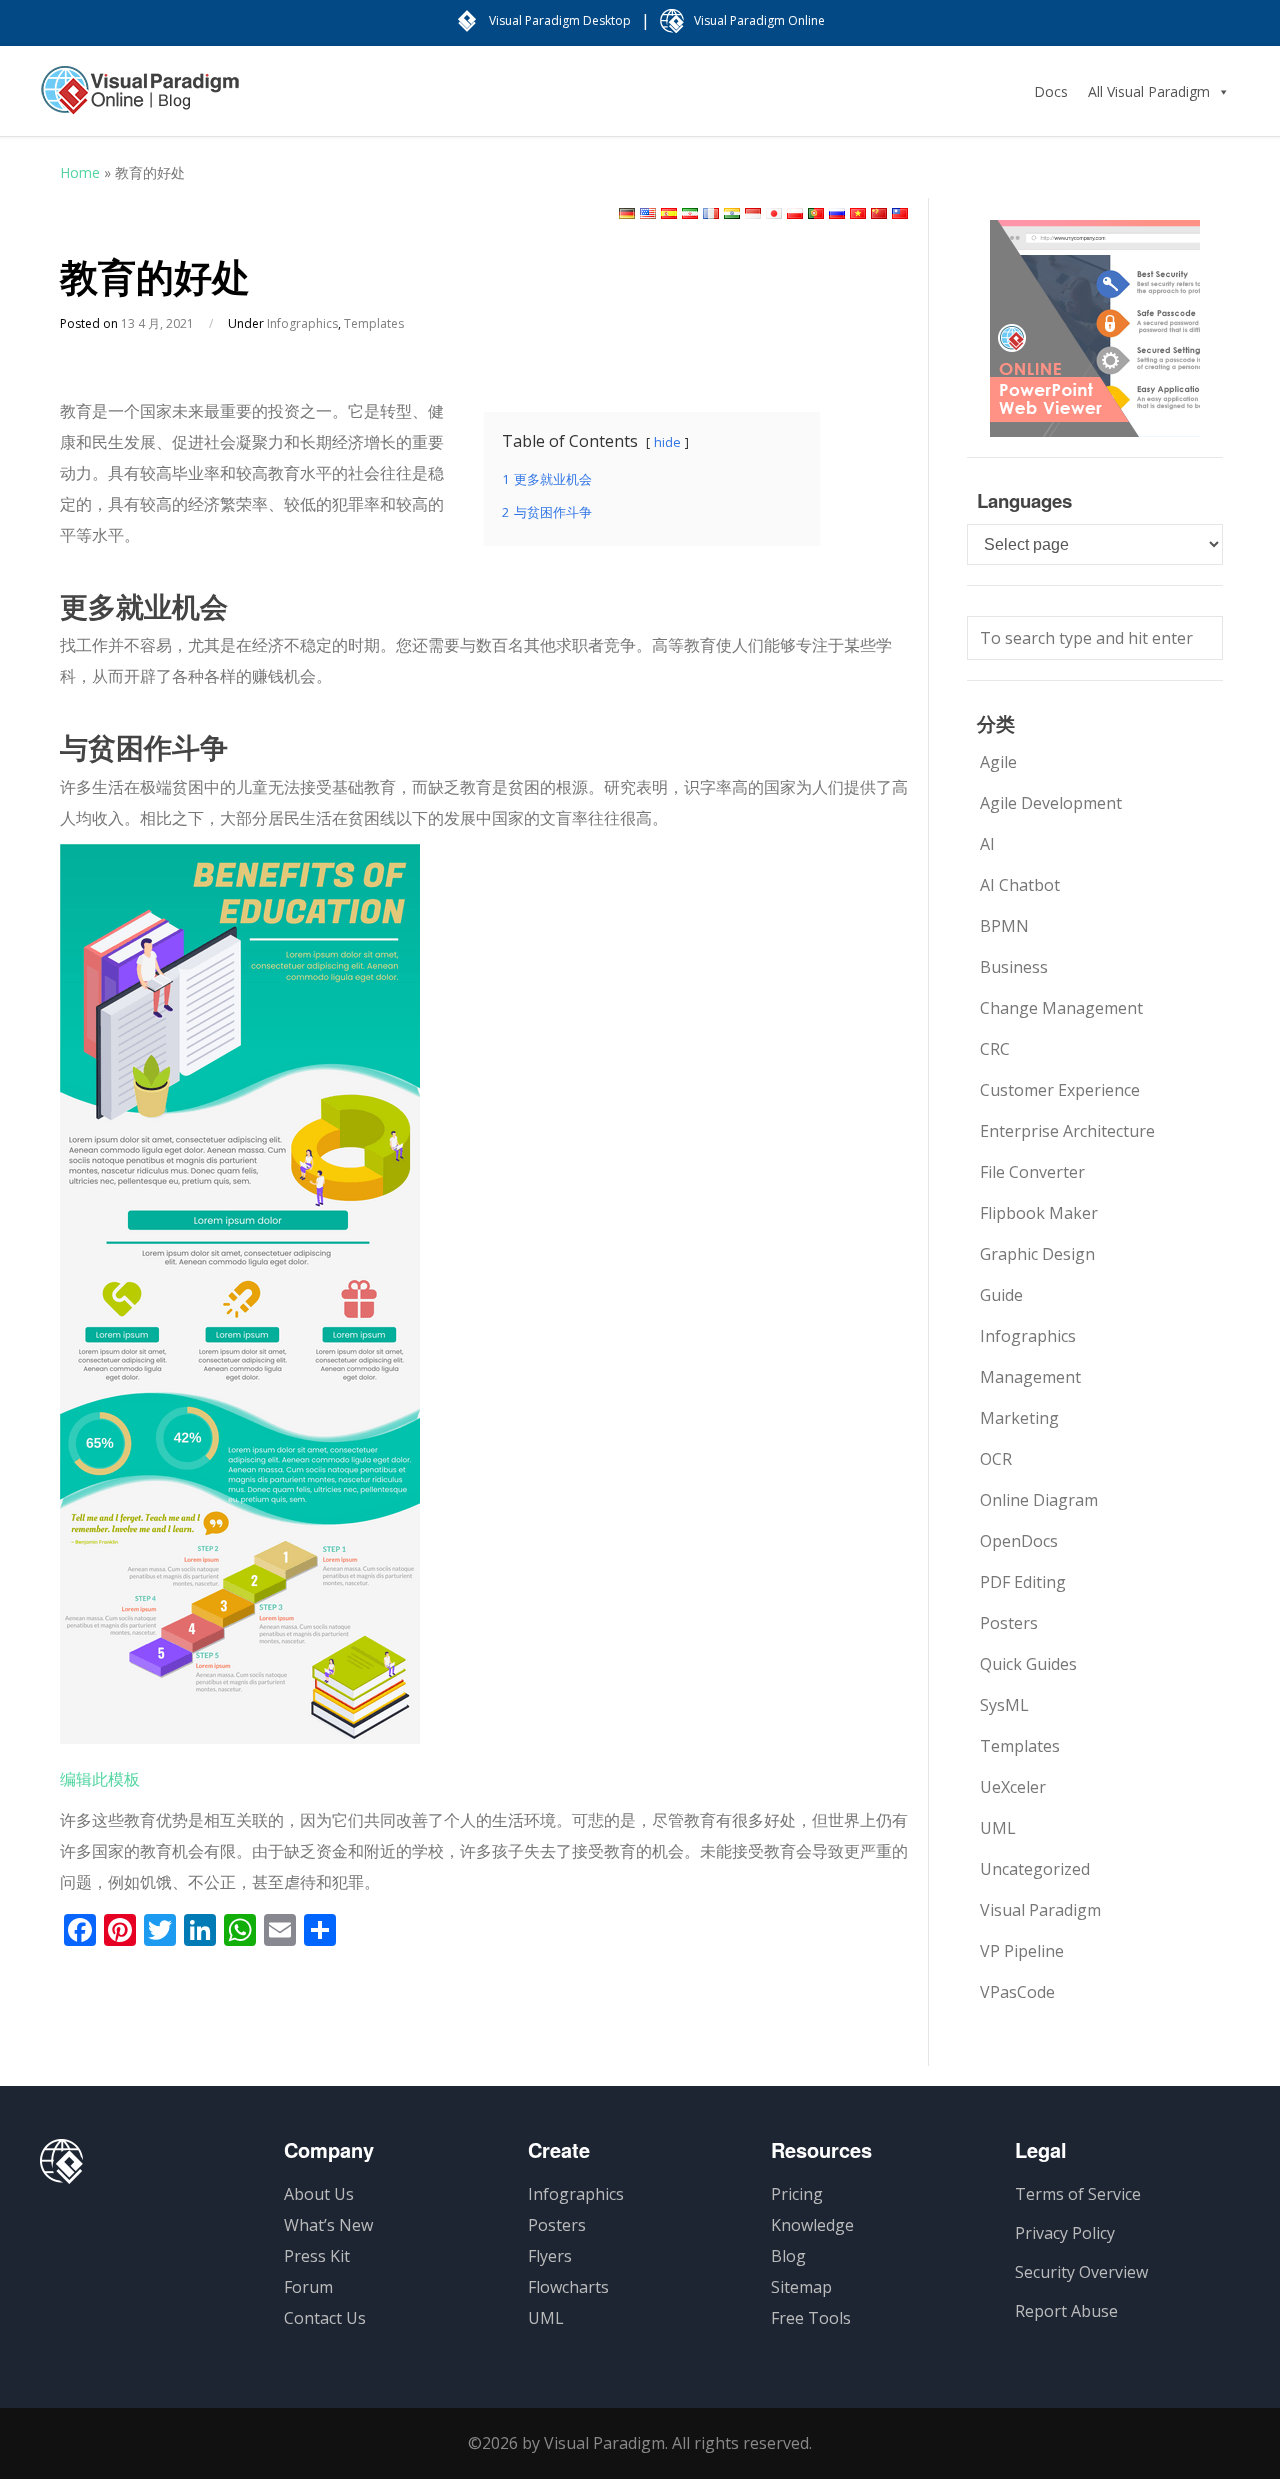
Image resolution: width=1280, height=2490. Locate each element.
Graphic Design (1037, 1254)
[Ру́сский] (837, 213)
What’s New (328, 2225)
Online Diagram (1039, 1500)
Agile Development (1051, 803)
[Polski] (795, 213)
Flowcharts (568, 2287)
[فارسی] (690, 213)
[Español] (669, 213)
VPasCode (1017, 1992)
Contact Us (325, 2318)
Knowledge (812, 2225)
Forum (308, 2287)
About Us (319, 2194)
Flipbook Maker (1039, 1213)
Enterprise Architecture (1067, 1131)
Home (80, 172)
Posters (1009, 1623)
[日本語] (774, 213)
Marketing (1019, 1418)
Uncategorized (1035, 1869)
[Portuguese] (816, 213)
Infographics (302, 323)
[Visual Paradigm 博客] (140, 100)
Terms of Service (1078, 2194)
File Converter (1032, 1172)
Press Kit (317, 2256)
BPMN (1004, 926)
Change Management (1061, 1008)
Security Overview (1081, 2272)
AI (987, 844)
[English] (648, 213)
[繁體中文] (900, 213)
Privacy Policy (1065, 2233)
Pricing (797, 2194)
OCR (996, 1459)
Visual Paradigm (1040, 1910)
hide (667, 442)
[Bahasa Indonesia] (753, 213)
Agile (998, 762)
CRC (995, 1049)
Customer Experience (1060, 1090)
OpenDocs (1019, 1541)
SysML (1004, 1705)
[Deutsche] (627, 213)
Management (1030, 1377)
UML (998, 1828)
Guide (1001, 1295)
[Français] (711, 213)
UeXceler (1013, 1787)
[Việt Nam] (858, 213)
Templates (374, 323)
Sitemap (801, 2287)
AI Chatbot (1020, 885)
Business (1014, 967)
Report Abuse (1066, 2311)
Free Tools (811, 2318)
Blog (788, 2256)
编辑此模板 (100, 1779)
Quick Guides (1028, 1664)
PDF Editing (1023, 1582)
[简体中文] (879, 213)
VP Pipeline (1022, 1951)
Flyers (550, 2256)
